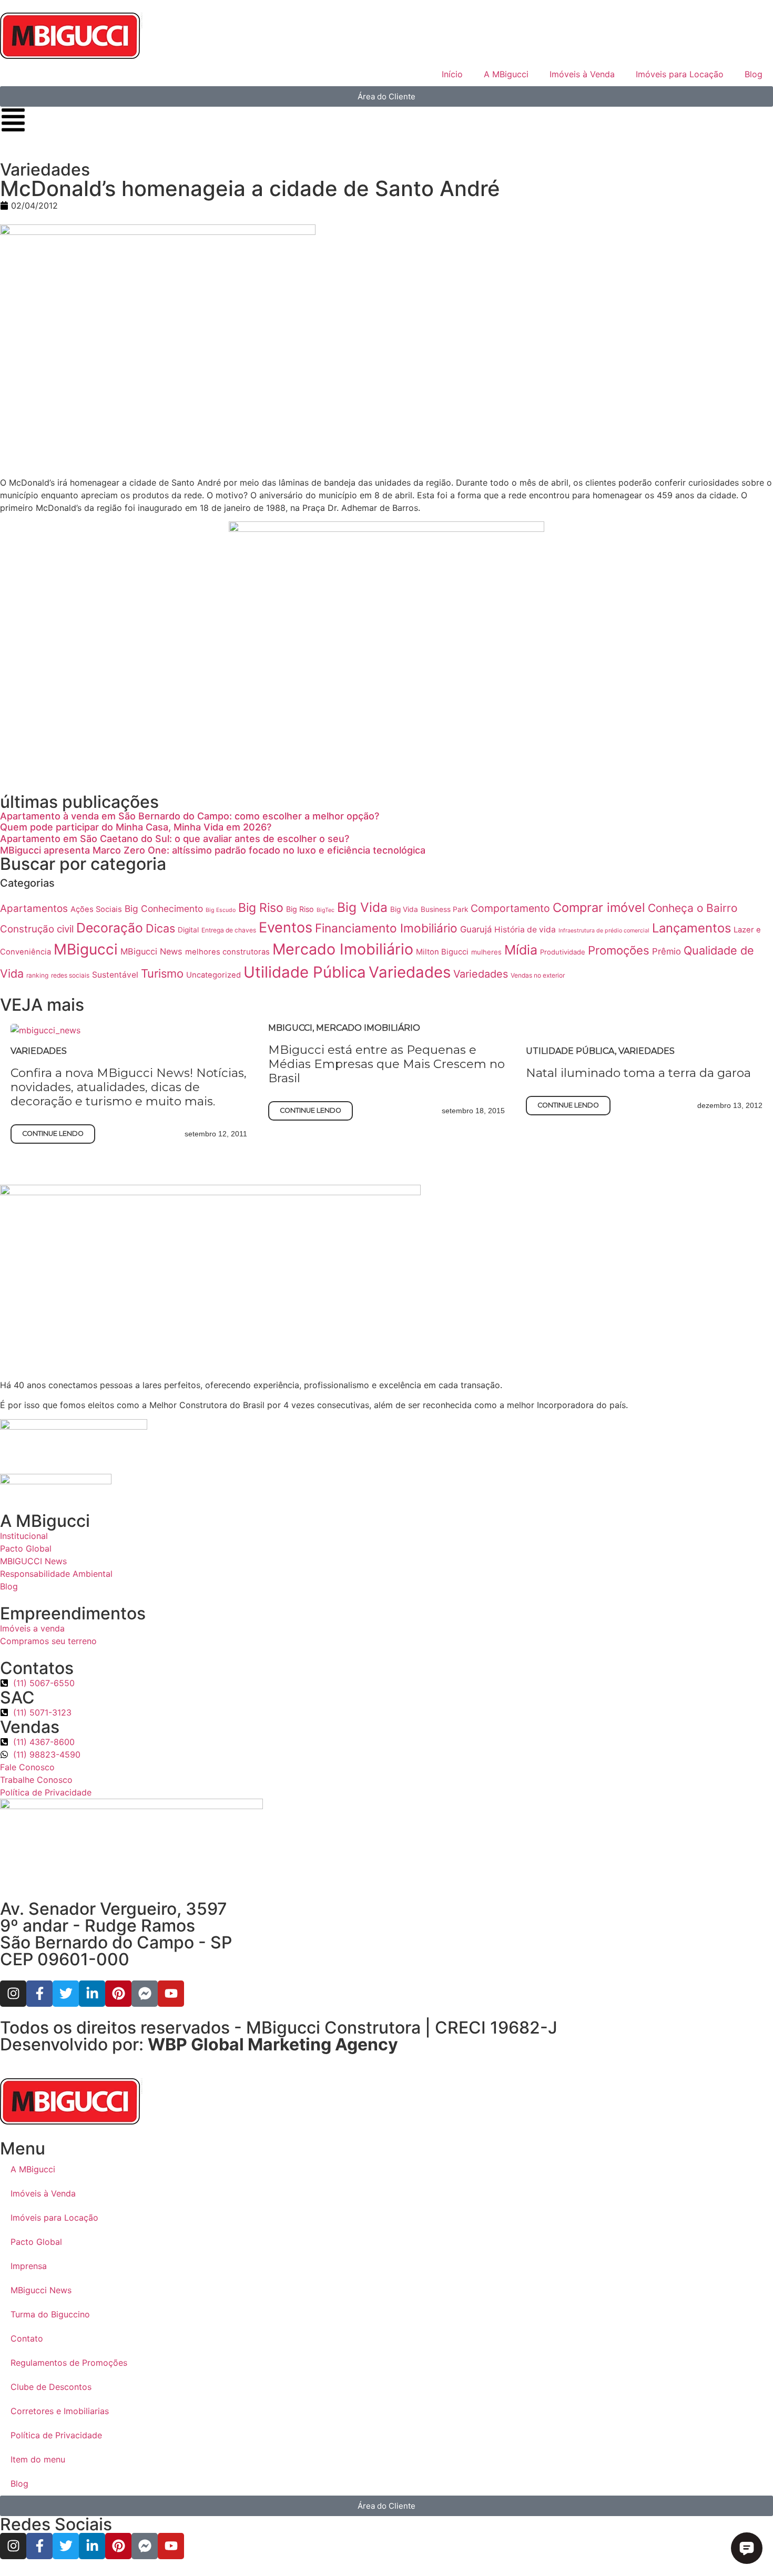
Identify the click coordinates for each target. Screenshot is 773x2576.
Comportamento (510, 908)
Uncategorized (213, 975)
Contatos (37, 1668)
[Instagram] (13, 1994)
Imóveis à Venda (582, 74)
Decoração (110, 928)
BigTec (326, 910)
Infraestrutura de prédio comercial (604, 931)
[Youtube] (171, 1994)
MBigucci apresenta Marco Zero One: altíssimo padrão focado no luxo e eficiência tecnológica (213, 850)
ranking (37, 975)
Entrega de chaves (229, 930)
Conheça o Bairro (693, 908)
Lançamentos (691, 928)
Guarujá (476, 929)
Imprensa (29, 2266)
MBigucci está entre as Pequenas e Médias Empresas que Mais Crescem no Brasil (387, 1064)
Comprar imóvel (599, 907)
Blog (754, 74)
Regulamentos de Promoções (69, 2363)
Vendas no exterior (538, 975)
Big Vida (362, 907)
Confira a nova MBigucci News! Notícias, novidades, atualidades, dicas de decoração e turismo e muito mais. (129, 1087)
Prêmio (667, 951)
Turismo (162, 973)
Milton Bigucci (442, 952)
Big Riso (261, 908)
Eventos (286, 927)
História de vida (525, 930)
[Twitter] (66, 1994)
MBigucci (86, 949)
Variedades (410, 972)
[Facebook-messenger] (145, 1994)
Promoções (619, 950)
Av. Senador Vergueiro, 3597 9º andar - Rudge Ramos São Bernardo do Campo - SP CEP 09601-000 (116, 1934)
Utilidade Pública (305, 972)
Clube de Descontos (51, 2387)
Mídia (521, 950)
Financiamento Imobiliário (386, 928)
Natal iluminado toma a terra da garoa (638, 1073)
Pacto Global (36, 2242)
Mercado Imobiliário (343, 949)
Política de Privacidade (56, 2435)
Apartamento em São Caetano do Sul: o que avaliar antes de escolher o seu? (175, 839)
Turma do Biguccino (50, 2314)
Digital (188, 930)
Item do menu (38, 2459)
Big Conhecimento (164, 909)
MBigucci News (151, 951)
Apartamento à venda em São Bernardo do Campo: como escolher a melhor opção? (190, 816)
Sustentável (115, 975)
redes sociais (70, 975)
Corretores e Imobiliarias (60, 2411)
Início (452, 74)
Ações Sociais (96, 909)
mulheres (486, 952)
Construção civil (37, 929)
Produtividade (563, 952)
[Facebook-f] (39, 1994)
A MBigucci (506, 74)
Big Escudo (221, 910)
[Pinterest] (118, 1994)
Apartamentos (34, 909)
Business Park (444, 909)
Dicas (160, 928)
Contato (27, 2338)
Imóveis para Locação (680, 74)
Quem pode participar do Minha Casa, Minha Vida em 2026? (136, 827)
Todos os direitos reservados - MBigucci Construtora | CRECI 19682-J (279, 2028)
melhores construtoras (227, 952)
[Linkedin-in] (92, 1994)
